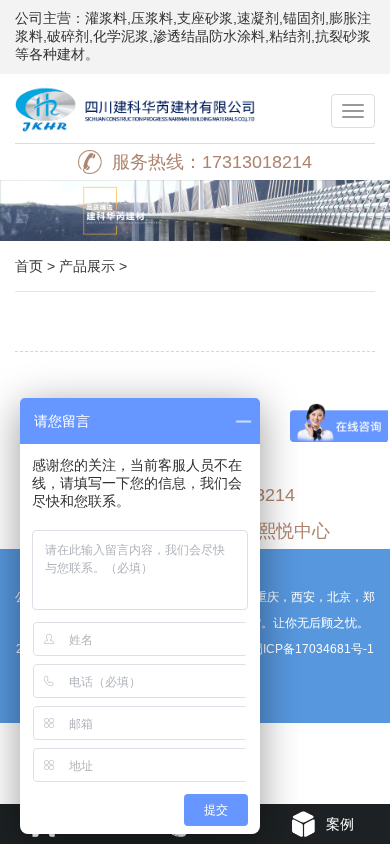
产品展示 (87, 266)
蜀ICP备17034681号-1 (312, 649)
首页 (29, 266)
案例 (340, 824)
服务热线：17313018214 (212, 162)
